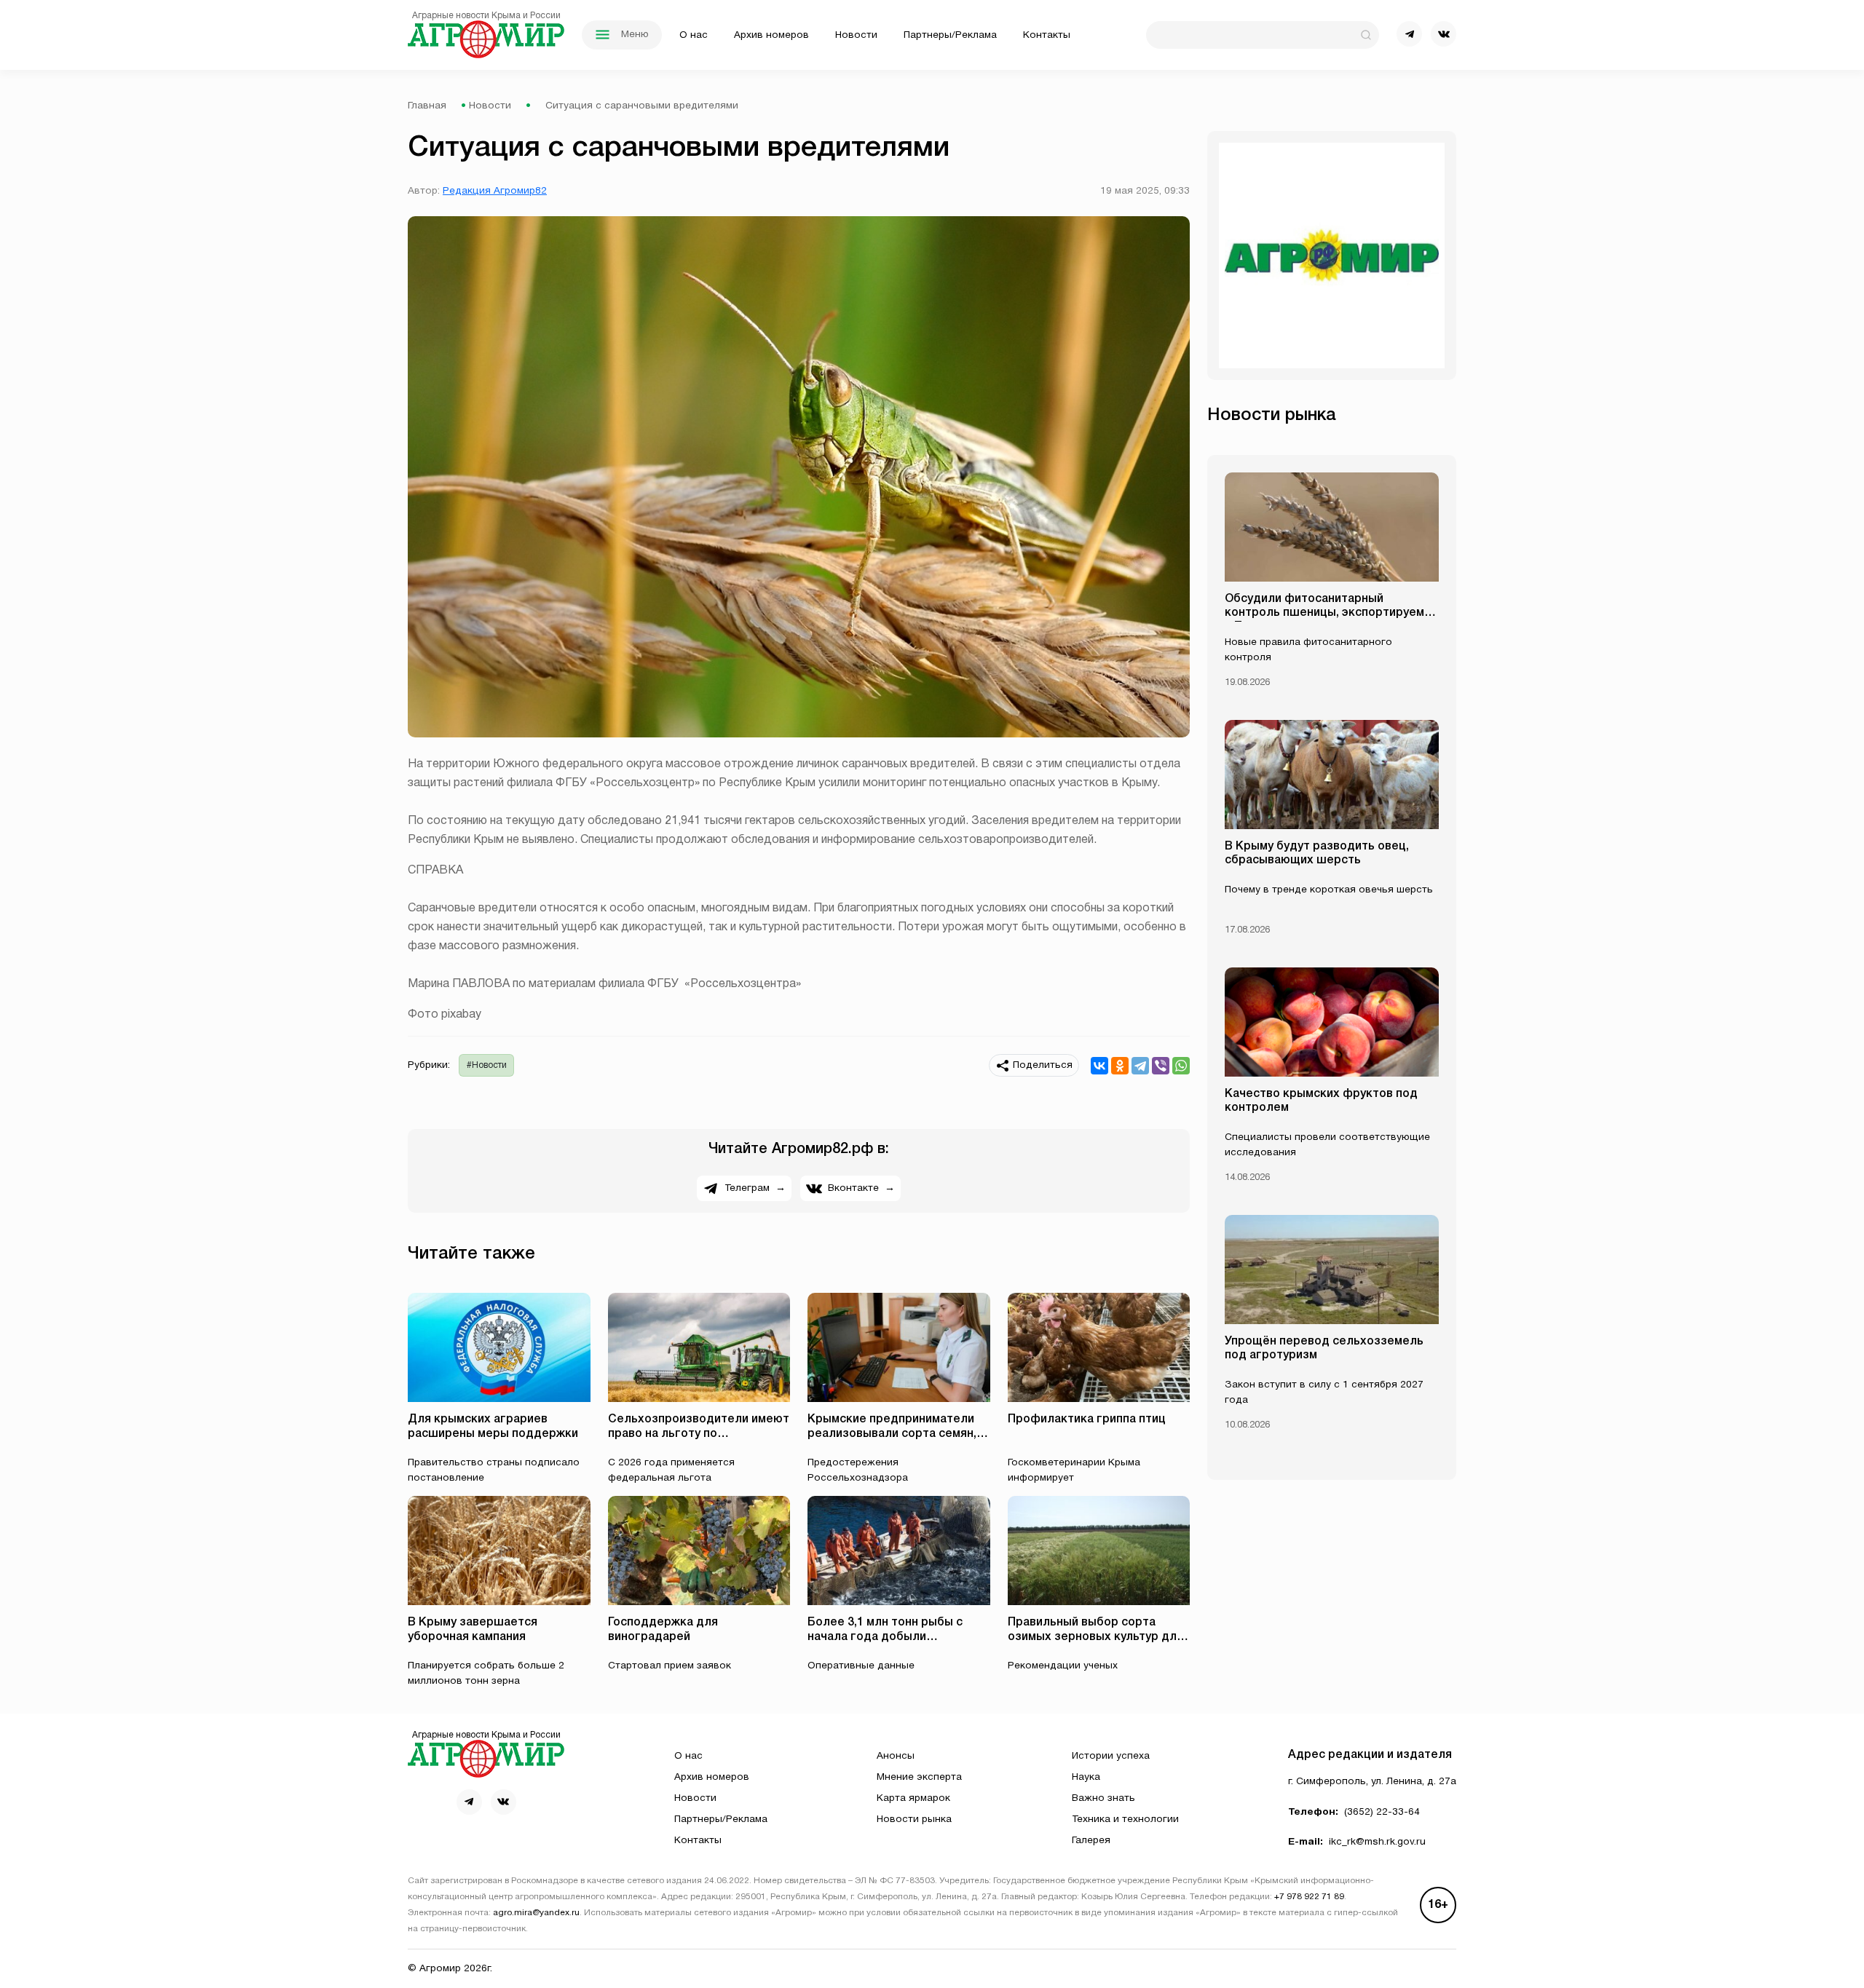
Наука (1086, 1777)
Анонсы (896, 1756)
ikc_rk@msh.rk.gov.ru (1377, 1842)
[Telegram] (1140, 1066)
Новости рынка (914, 1819)
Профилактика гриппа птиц (1087, 1419)
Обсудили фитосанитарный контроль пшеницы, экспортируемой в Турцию (1331, 613)
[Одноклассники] (1120, 1066)
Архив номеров (771, 35)
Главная (427, 106)
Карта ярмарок (913, 1798)
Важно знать (1103, 1798)
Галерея (1091, 1841)
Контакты (1047, 35)
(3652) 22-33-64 (1382, 1812)
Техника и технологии (1125, 1819)
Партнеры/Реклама (950, 35)
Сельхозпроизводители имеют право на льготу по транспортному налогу (699, 1433)
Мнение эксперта (919, 1777)
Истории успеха (1111, 1756)
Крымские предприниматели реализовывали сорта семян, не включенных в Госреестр (892, 1433)
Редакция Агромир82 (495, 191)
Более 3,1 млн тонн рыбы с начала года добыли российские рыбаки (885, 1636)
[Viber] (1161, 1066)
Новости (856, 35)
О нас (694, 35)
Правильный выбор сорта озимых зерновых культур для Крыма (1095, 1636)
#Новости (487, 1065)
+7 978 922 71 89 (1309, 1897)
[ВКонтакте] (1099, 1066)
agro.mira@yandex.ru (536, 1913)
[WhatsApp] (1181, 1066)
